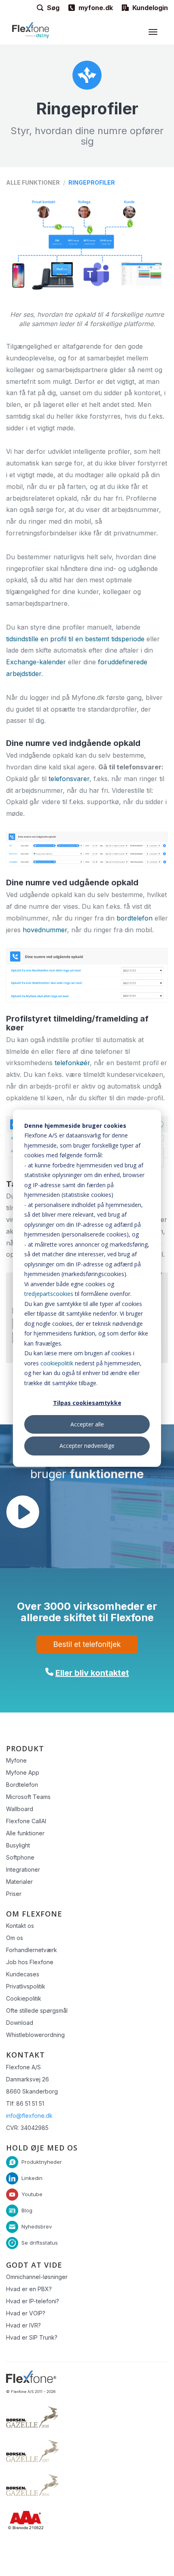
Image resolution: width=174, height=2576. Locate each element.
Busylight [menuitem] (18, 1845)
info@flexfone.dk (29, 2116)
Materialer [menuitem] (19, 1882)
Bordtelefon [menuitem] (22, 1785)
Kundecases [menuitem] (23, 1974)
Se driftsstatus (40, 2242)
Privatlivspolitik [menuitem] (26, 1986)
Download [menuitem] (20, 2023)
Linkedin (32, 2178)
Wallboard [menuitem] (20, 1809)
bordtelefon (135, 918)
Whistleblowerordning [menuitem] (35, 2035)
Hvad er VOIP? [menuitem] (26, 2313)
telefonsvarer (69, 779)
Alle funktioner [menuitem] (25, 1833)
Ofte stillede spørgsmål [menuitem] (37, 2010)
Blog (27, 2210)
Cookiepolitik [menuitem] (24, 1998)
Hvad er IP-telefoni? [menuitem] (33, 2301)
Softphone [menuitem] (20, 1857)
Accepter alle (87, 1424)
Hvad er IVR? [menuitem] (23, 2325)
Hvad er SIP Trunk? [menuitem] (32, 2337)
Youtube (32, 2194)
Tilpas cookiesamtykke (87, 1403)
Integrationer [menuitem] (23, 1869)
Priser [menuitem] (14, 1894)
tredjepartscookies (49, 1294)
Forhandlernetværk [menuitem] (32, 1950)
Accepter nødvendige (87, 1446)
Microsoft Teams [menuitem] (28, 1797)
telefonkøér (72, 1063)
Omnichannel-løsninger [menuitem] (37, 2277)
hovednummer (45, 930)
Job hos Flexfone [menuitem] (30, 1962)
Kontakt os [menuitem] (20, 1926)
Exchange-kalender (36, 662)
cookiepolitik (57, 1363)
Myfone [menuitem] (16, 1760)
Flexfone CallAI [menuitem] (26, 1821)
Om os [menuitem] (15, 1938)
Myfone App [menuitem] (23, 1772)
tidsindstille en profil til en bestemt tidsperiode (75, 639)
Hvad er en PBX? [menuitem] (29, 2289)
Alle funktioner (33, 182)
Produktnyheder (42, 2161)
